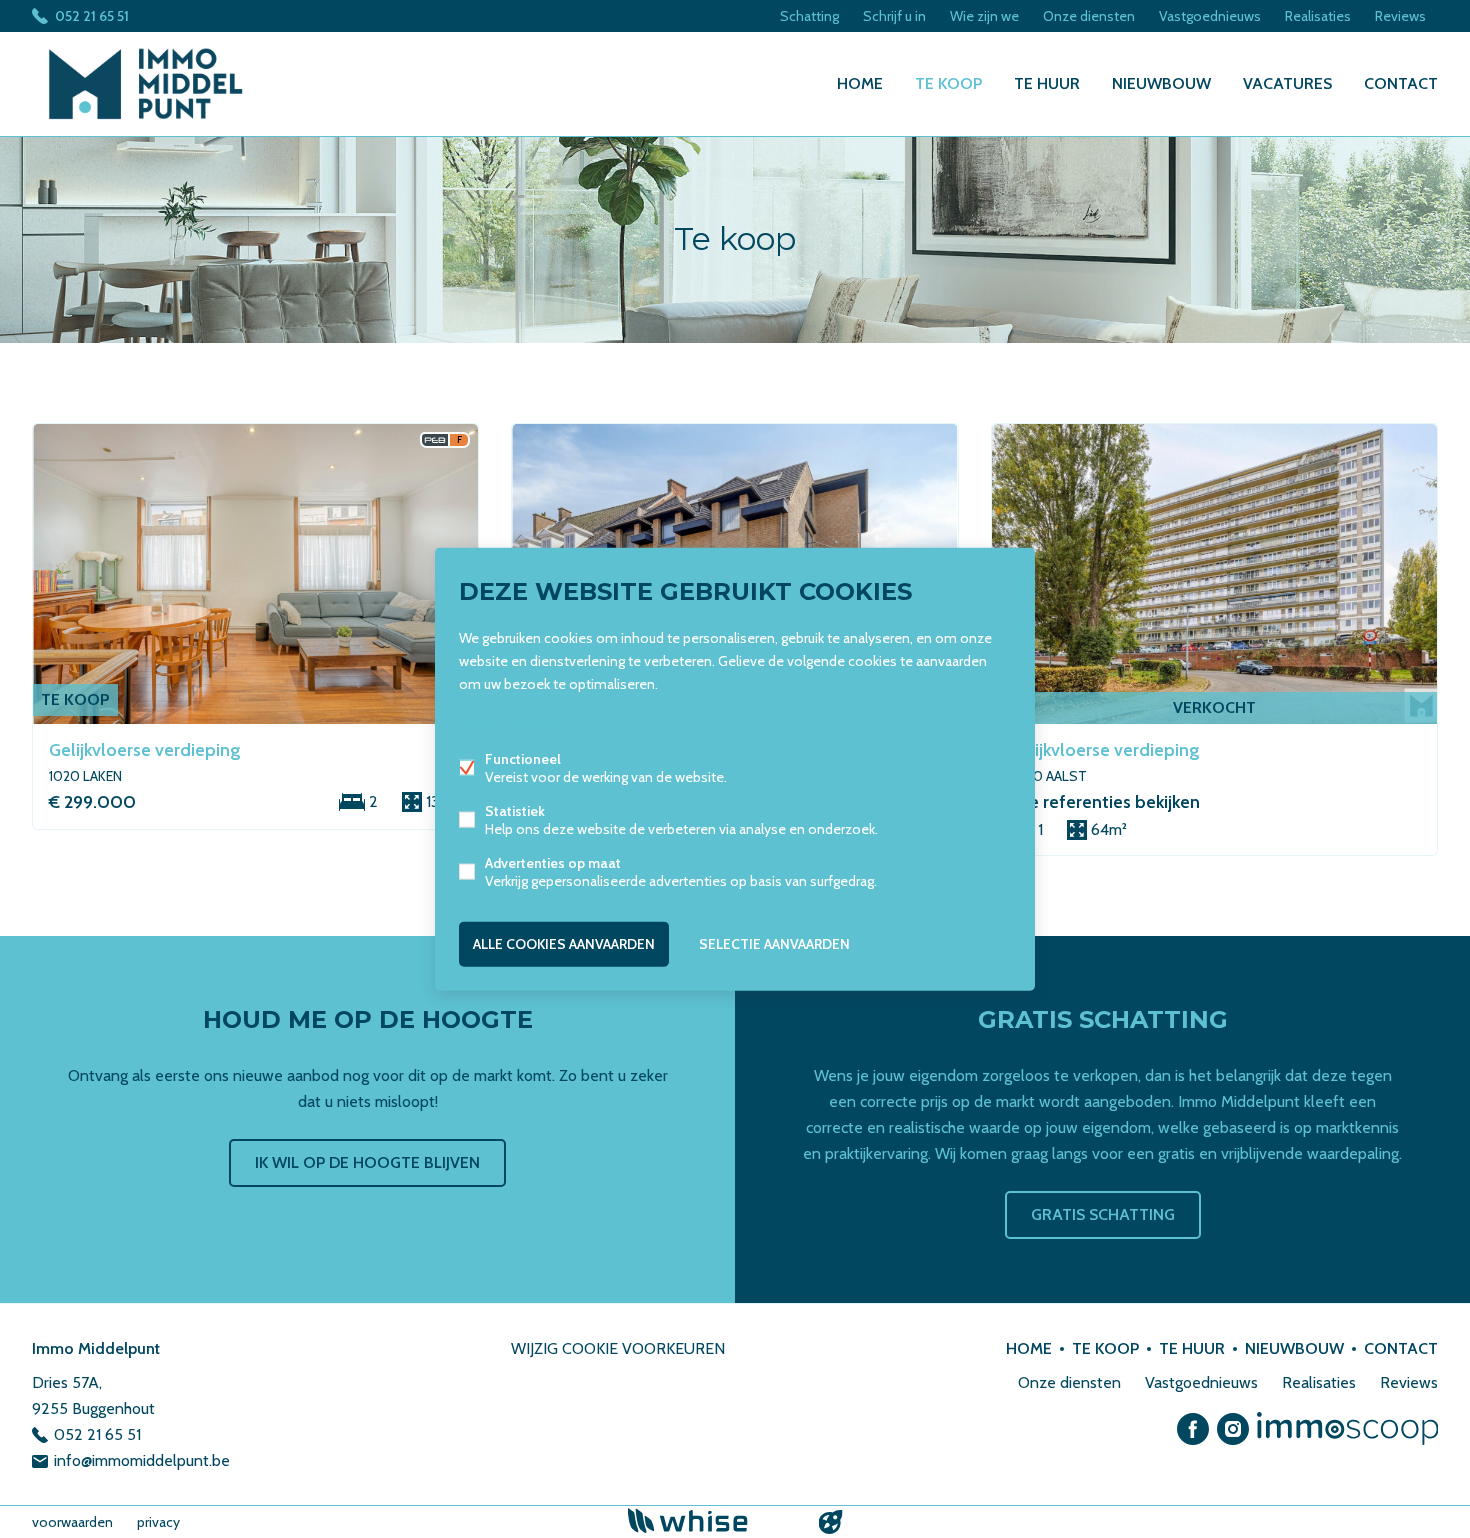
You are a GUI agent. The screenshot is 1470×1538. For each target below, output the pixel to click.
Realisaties (1318, 16)
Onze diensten (1089, 16)
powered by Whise (711, 1520)
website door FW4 (831, 1522)
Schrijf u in (894, 16)
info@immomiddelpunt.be (142, 1460)
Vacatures (1287, 83)
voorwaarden (72, 1522)
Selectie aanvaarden (774, 944)
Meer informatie (508, 722)
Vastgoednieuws (1210, 16)
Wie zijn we (984, 16)
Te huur (1047, 83)
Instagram (1233, 1429)
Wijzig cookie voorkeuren (618, 1348)
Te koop (948, 83)
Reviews (1400, 16)
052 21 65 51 (92, 16)
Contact (1401, 83)
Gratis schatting (1103, 1214)
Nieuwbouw (1161, 83)
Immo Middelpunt (96, 1348)
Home (860, 83)
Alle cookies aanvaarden (564, 944)
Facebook (1193, 1429)
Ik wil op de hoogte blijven (367, 1162)
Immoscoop (1347, 1428)
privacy (158, 1522)
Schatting (809, 16)
